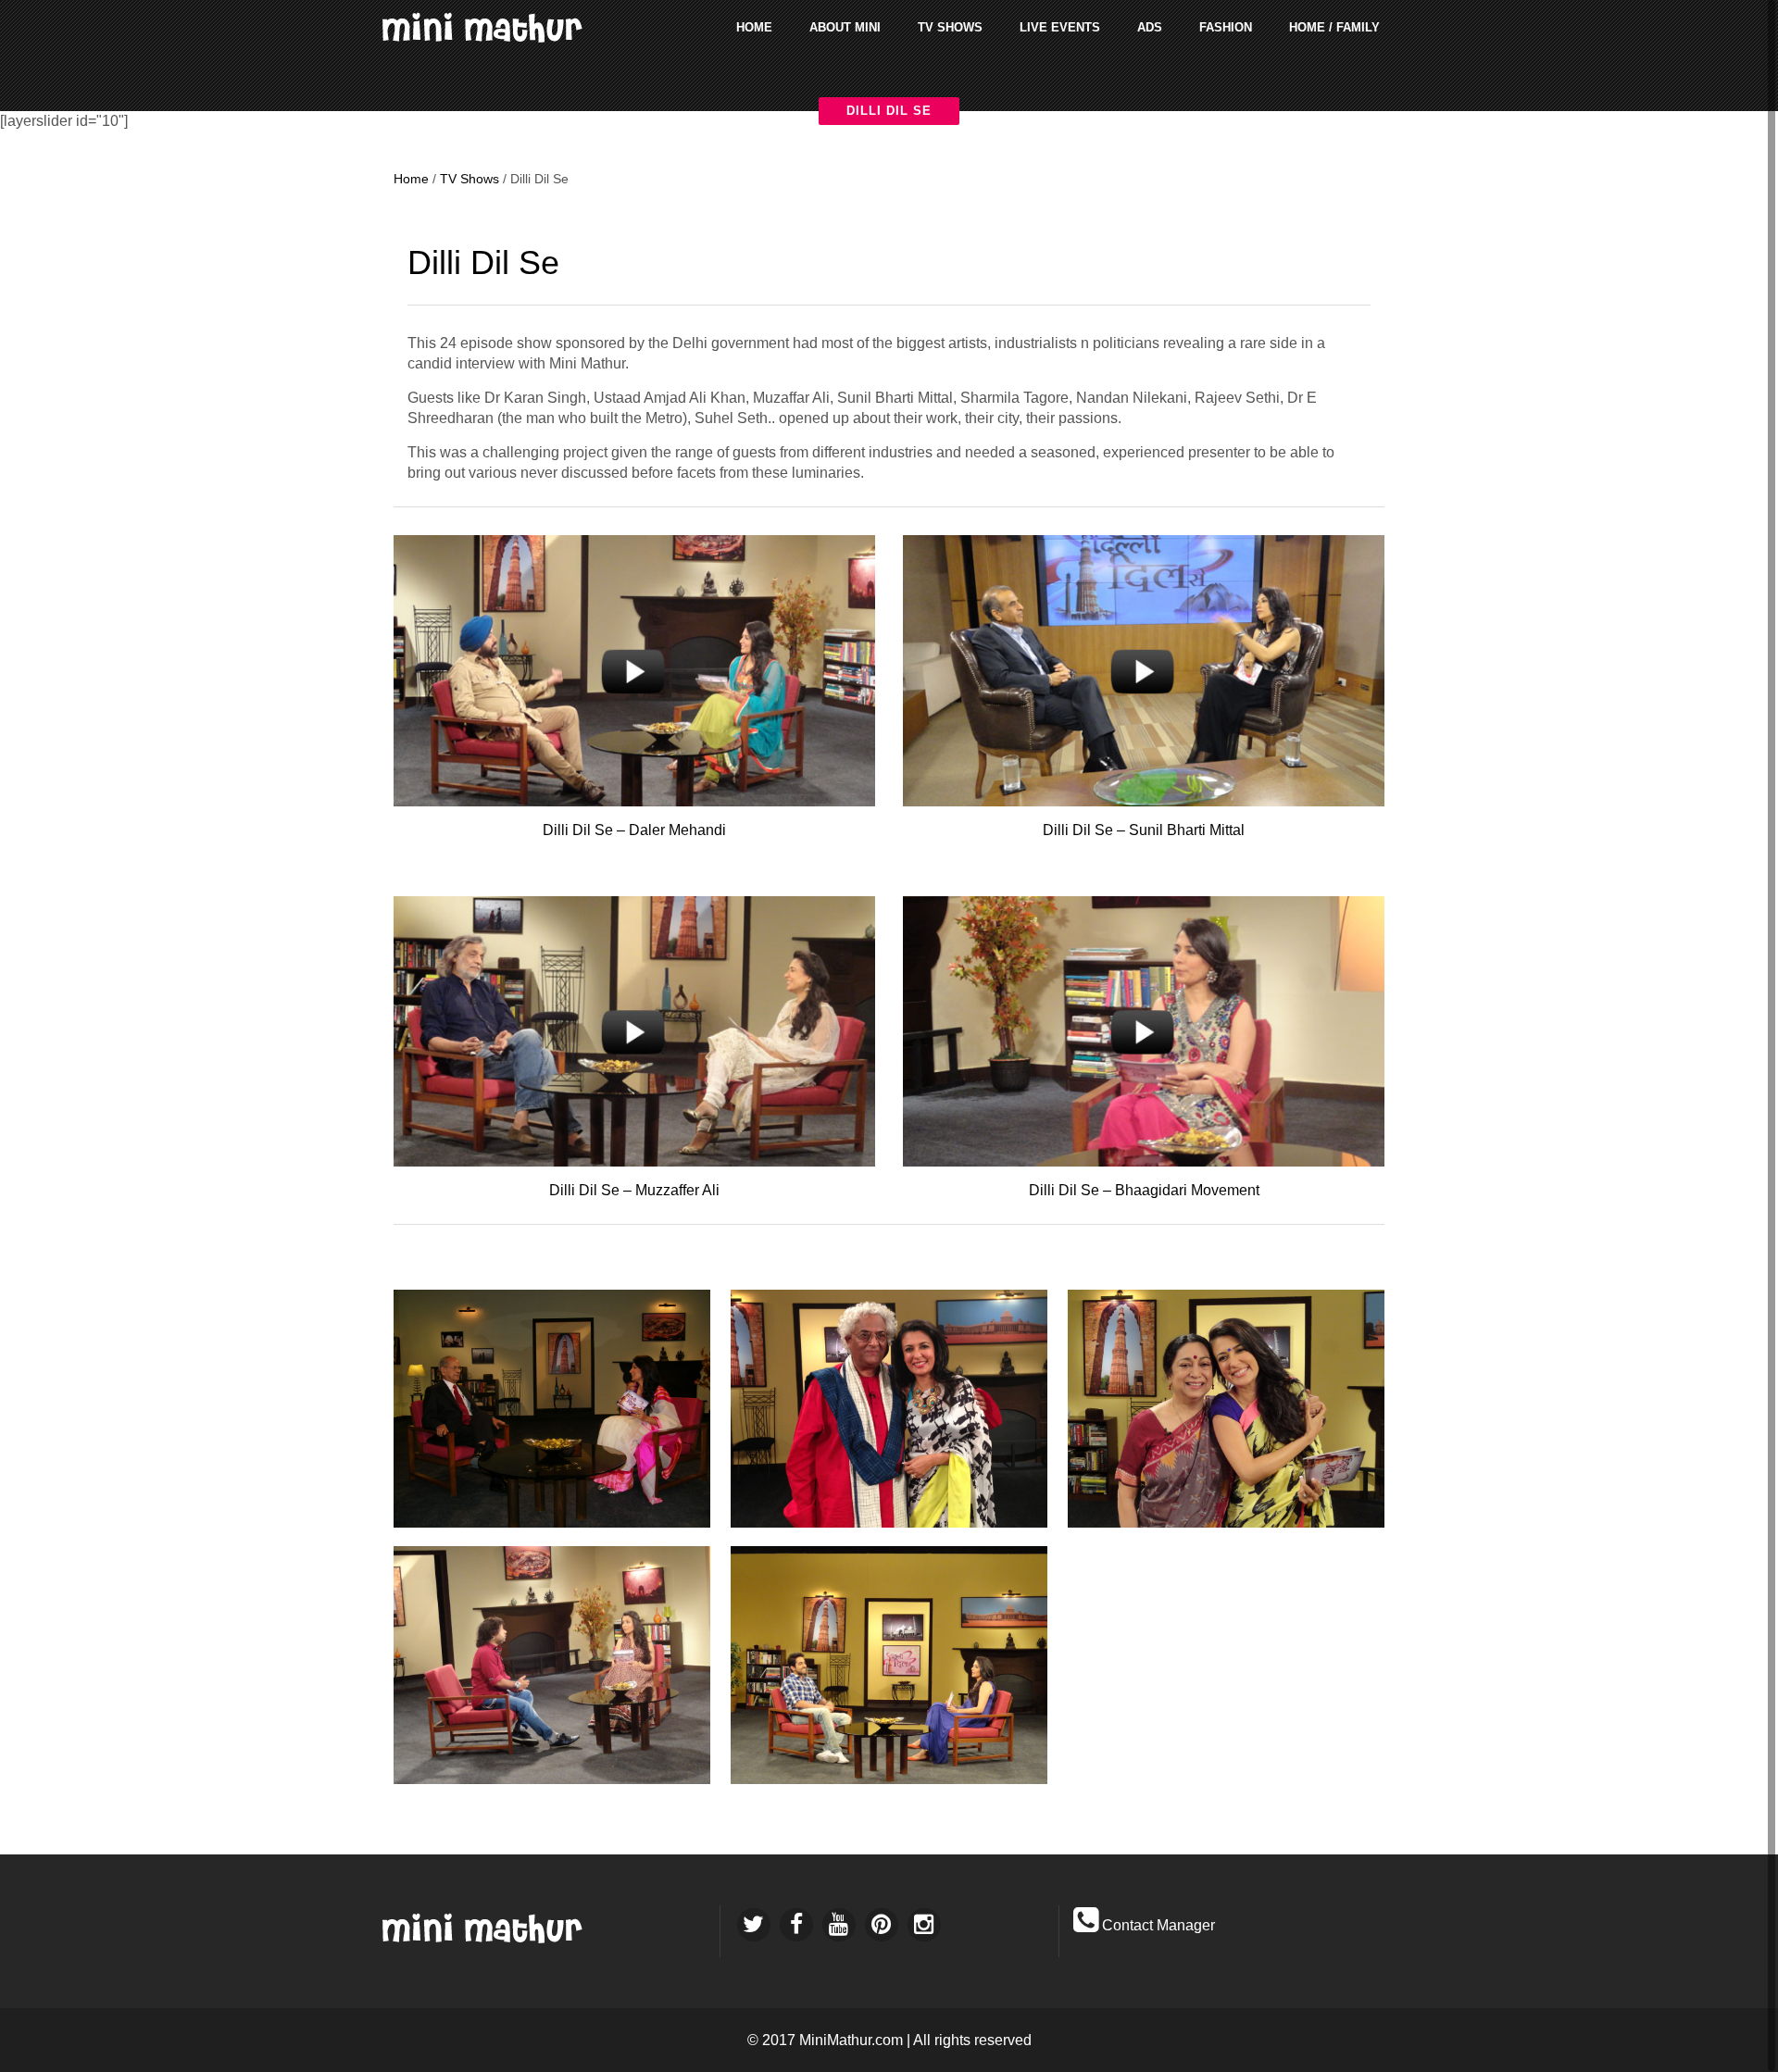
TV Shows (470, 179)
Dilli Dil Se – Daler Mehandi (634, 830)
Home (411, 179)
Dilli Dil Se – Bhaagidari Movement (1144, 1190)
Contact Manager (1158, 1925)
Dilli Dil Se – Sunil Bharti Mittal (1144, 830)
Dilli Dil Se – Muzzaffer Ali (634, 1190)
